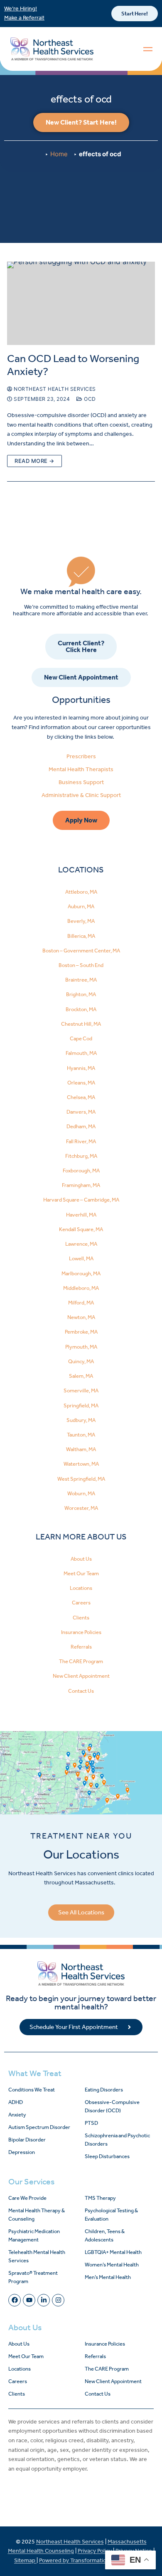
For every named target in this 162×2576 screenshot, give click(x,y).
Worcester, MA (81, 1508)
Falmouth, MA (81, 1053)
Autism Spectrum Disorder (39, 2127)
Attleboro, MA (81, 892)
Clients (81, 1618)
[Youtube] (29, 2300)
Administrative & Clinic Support (81, 795)
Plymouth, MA (81, 1347)
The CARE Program (81, 1661)
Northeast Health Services (54, 389)
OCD (89, 399)
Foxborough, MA (81, 1171)
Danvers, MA (81, 1112)
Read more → (34, 461)
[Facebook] (15, 2300)
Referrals (81, 1647)
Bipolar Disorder (27, 2140)
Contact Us (81, 1691)
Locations (81, 1588)
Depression (22, 2152)
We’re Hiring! (21, 9)
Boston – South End (81, 965)
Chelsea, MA (81, 1097)
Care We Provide (27, 2198)
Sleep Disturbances (107, 2156)
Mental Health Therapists (81, 769)
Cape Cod (81, 1038)
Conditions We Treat (32, 2090)
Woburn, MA (81, 1493)
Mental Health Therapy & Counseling (37, 2215)
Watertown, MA (81, 1464)
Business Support (81, 782)
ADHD (16, 2102)
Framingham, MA (81, 1185)
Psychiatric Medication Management (34, 2235)
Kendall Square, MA (81, 1229)
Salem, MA (81, 1376)
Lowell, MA (81, 1258)
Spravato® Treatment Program (33, 2277)
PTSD (91, 2123)
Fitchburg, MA (81, 1156)
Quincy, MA (81, 1361)
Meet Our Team (81, 1573)
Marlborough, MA (81, 1273)
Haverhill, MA (81, 1215)
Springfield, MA (81, 1405)
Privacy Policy (95, 2551)
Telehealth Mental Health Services (37, 2256)
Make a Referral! (24, 18)
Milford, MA (81, 1303)
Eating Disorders (104, 2090)
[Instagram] (58, 2300)
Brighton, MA (81, 994)
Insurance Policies (81, 1632)
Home (59, 154)
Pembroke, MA (81, 1332)
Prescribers (81, 756)
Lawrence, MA (81, 1244)
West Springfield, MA (81, 1479)
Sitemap (25, 2560)
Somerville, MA (81, 1390)
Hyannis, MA (81, 1068)
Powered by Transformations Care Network (94, 2560)
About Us (81, 1559)
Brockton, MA (81, 1009)
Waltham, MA (81, 1449)
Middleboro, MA (81, 1288)
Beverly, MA (81, 921)
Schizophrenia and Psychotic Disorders (117, 2140)
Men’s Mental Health (108, 2277)
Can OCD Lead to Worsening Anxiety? (73, 365)
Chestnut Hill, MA (81, 1024)
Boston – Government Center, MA (81, 951)
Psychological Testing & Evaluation (111, 2215)
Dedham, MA (81, 1126)
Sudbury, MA (81, 1420)
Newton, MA (81, 1317)
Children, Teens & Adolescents (105, 2235)
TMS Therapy (100, 2198)
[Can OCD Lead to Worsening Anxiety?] (81, 303)
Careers (81, 1603)
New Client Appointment (81, 1676)
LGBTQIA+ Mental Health (113, 2252)
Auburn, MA (81, 906)
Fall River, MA (81, 1141)
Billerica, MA (81, 936)
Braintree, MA (81, 980)
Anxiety (17, 2115)
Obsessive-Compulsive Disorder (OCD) (112, 2106)
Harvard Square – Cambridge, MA (81, 1200)
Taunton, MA (81, 1435)
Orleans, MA (81, 1083)
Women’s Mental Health (112, 2265)
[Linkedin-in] (44, 2300)
